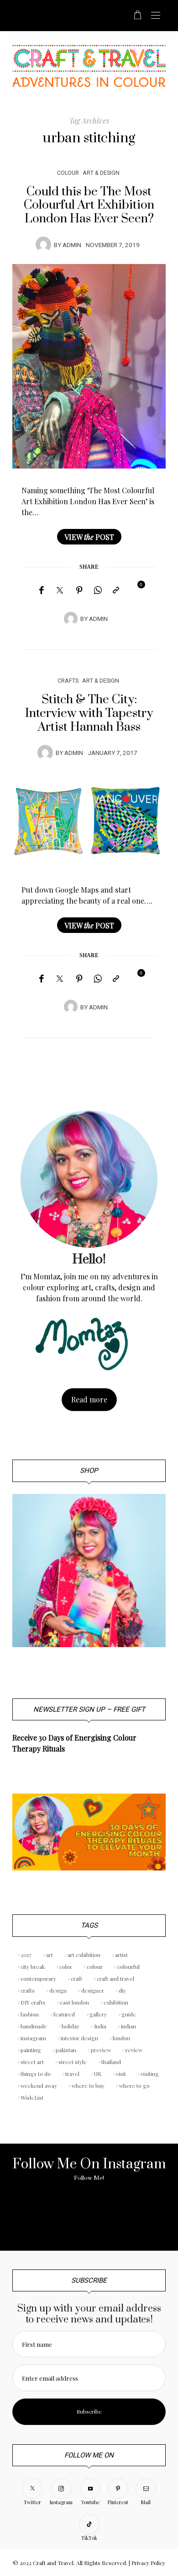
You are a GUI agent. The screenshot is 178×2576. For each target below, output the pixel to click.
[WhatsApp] (98, 590)
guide (129, 2014)
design (58, 1990)
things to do (36, 2074)
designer (93, 1990)
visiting (150, 2074)
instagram (33, 2038)
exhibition (116, 2002)
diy (122, 1990)
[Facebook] (41, 590)
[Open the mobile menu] (156, 16)
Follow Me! (89, 2178)
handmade (34, 2026)
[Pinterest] (79, 590)
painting (31, 2050)
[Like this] (135, 590)
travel (72, 2074)
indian (128, 2026)
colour (95, 1967)
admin (72, 245)
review (134, 2050)
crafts (28, 1990)
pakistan (66, 2050)
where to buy (88, 2086)
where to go (134, 2086)
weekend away (39, 2086)
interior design (79, 2038)
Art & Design (101, 173)
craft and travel (115, 1978)
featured (64, 2014)
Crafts (68, 681)
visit (121, 2074)
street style (73, 2062)
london (121, 2038)
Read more (89, 1399)
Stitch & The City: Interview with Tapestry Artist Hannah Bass (89, 713)
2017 (26, 1955)
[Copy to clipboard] (116, 590)
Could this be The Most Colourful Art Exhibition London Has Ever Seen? (89, 205)
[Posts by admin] (43, 244)
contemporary (38, 1978)
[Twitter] (60, 591)
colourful (128, 1967)
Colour (68, 173)
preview (101, 2050)
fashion (30, 2014)
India (100, 2026)
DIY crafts (33, 2002)
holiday (71, 2026)
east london (74, 2002)
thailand (111, 2062)
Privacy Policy (148, 2563)
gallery (98, 2014)
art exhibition (84, 1955)
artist (121, 1955)
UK (98, 2074)
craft (76, 1978)
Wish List (32, 2097)
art (50, 1955)
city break (33, 1967)
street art (32, 2062)
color (66, 1967)
